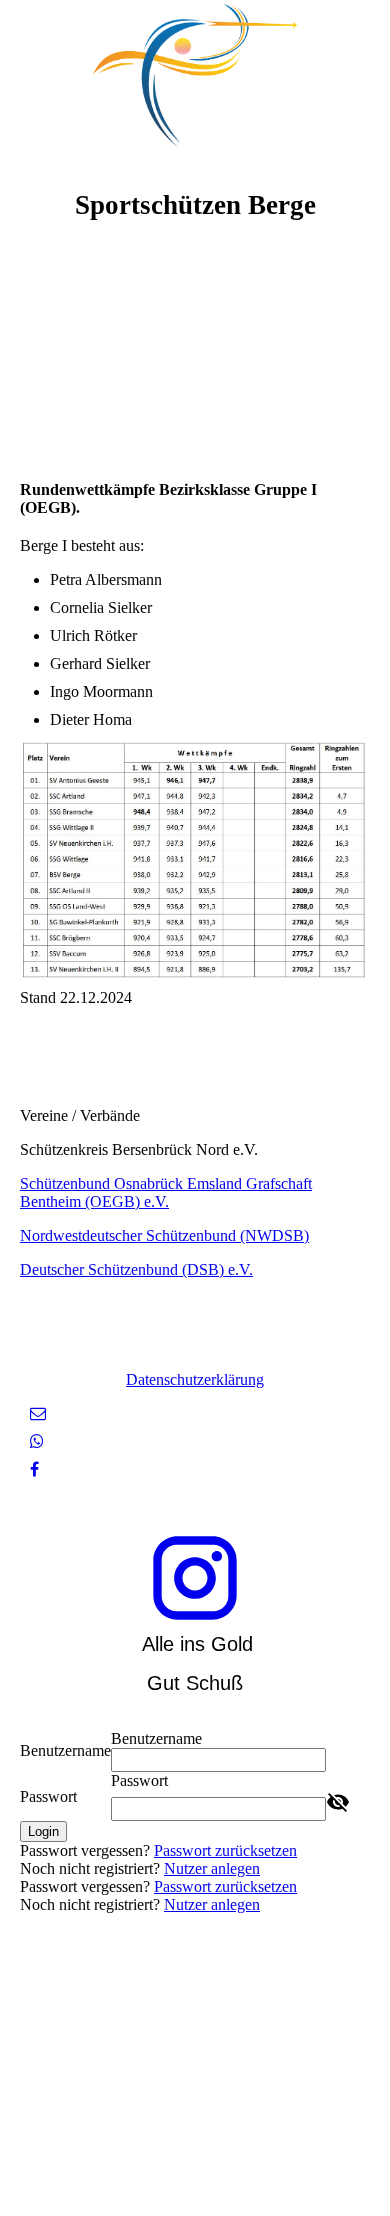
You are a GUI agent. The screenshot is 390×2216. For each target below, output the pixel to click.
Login (43, 1831)
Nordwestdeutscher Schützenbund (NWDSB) (164, 1235)
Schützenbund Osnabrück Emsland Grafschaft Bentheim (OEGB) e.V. (166, 1192)
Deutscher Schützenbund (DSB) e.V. (136, 1269)
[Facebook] (34, 1469)
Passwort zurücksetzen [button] (225, 1850)
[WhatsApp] (37, 1441)
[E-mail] (38, 1413)
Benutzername (65, 1750)
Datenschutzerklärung (195, 1379)
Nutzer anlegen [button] (212, 1868)
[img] (195, 75)
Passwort (48, 1796)
